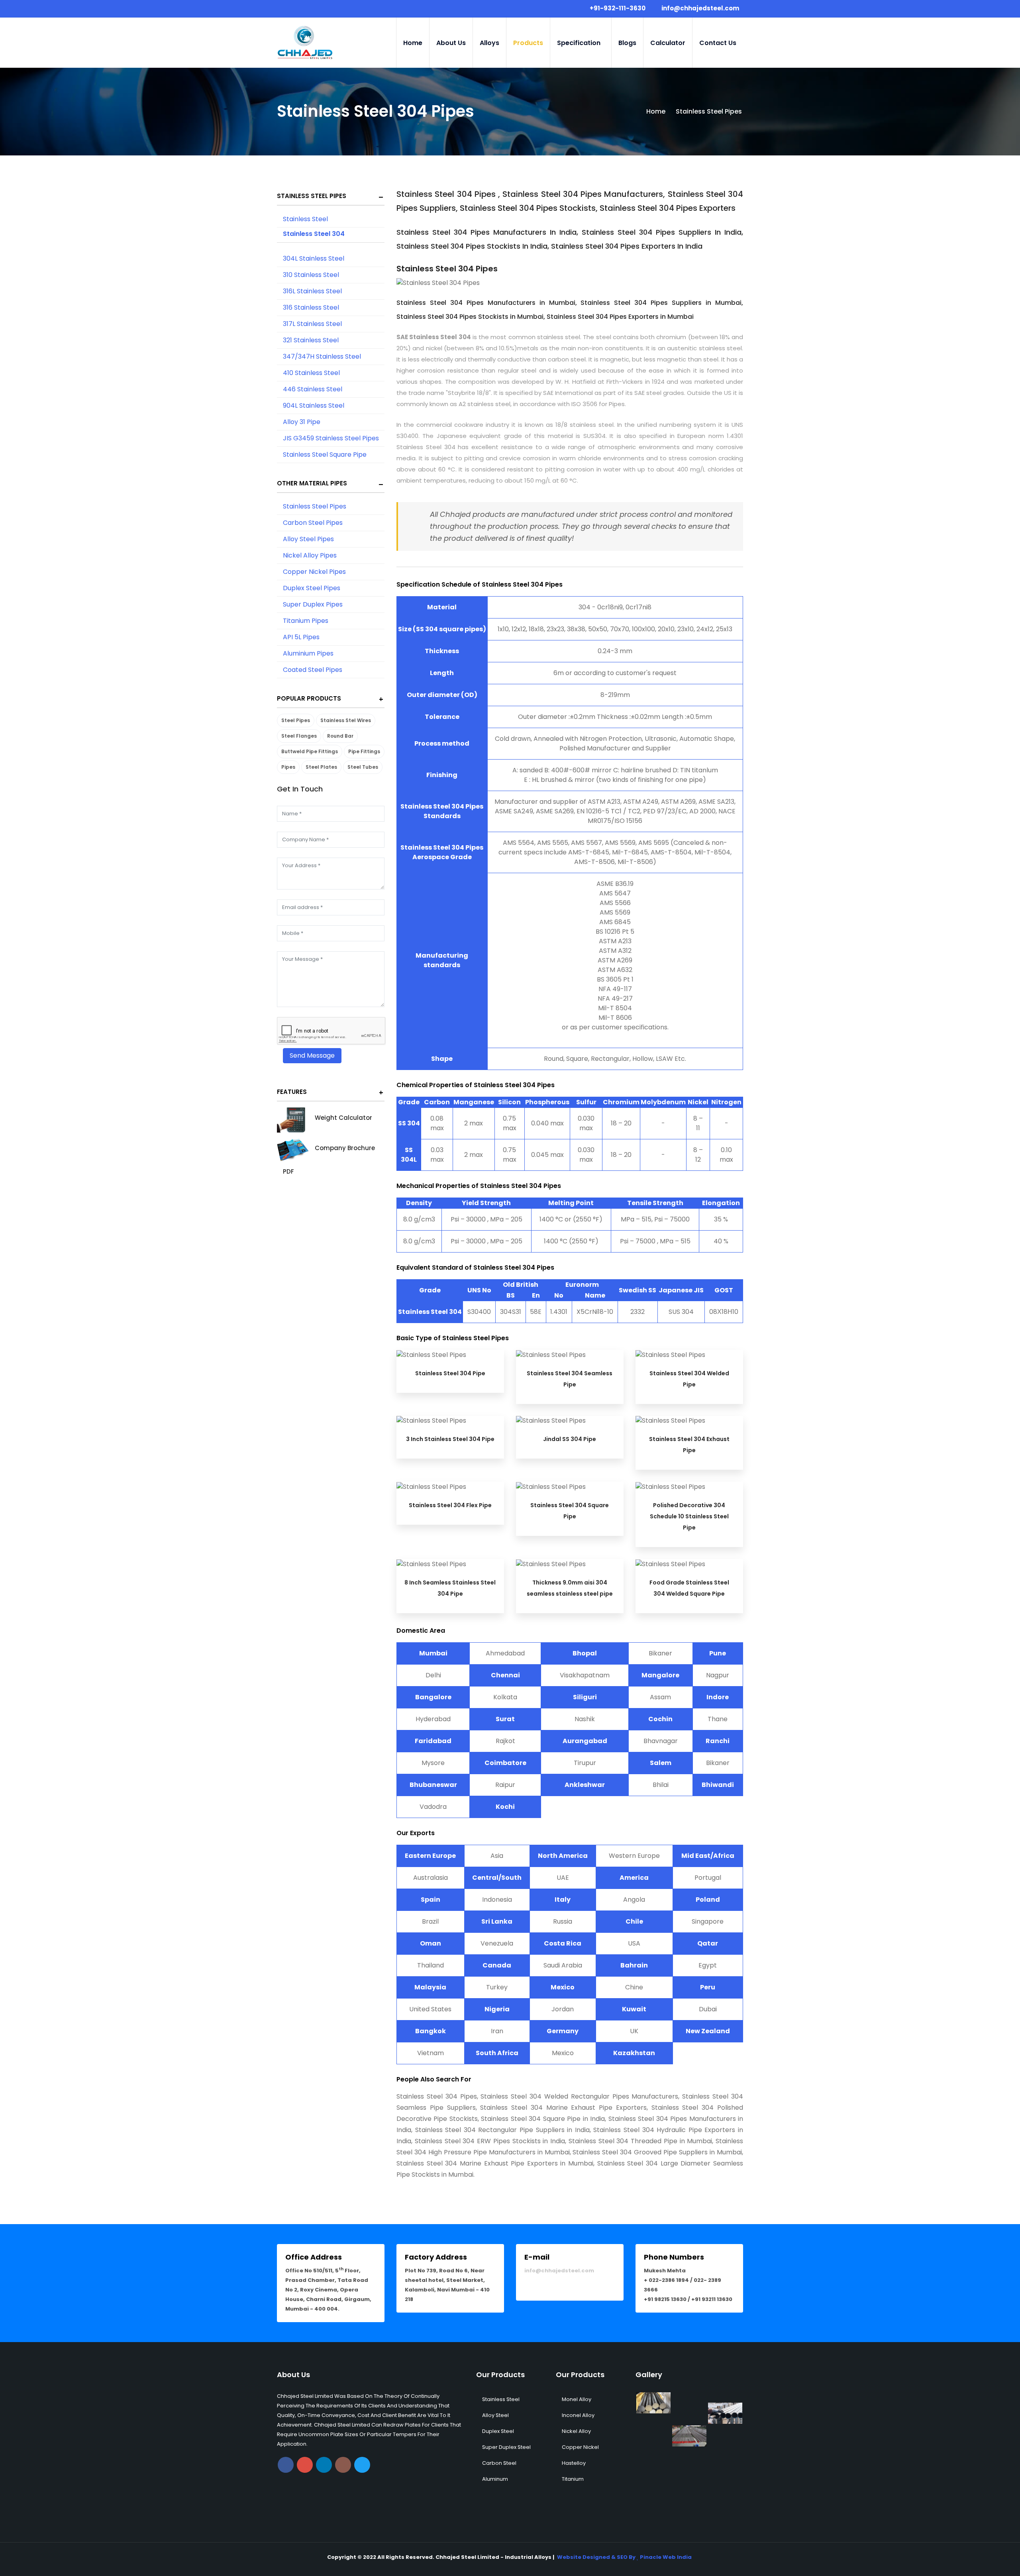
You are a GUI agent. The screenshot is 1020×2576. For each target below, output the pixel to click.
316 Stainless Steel (311, 307)
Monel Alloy (577, 2399)
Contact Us (718, 43)
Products (528, 43)
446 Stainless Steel (313, 389)
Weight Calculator (343, 1118)
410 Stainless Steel (311, 373)
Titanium (573, 2479)
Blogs (627, 43)
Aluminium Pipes (308, 653)
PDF (288, 1171)
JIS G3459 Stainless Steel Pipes (331, 438)
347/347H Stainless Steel (322, 356)
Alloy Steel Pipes (308, 539)
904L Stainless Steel (314, 405)
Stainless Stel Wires (346, 720)
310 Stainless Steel (311, 275)
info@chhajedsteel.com (559, 2271)
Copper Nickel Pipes (314, 572)
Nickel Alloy (576, 2431)
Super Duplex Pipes (313, 604)
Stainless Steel (305, 219)
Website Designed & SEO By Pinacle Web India (624, 2557)
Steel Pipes (296, 720)
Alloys (489, 43)
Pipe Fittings (364, 751)
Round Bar (340, 736)
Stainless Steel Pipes (312, 196)
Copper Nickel (580, 2447)
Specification (579, 43)
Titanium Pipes (306, 621)
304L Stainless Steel (314, 258)
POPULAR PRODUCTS (309, 698)
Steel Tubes (363, 767)
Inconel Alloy (578, 2415)
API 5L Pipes (301, 637)
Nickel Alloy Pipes (310, 555)
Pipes (288, 767)
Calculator (668, 43)
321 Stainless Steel (311, 340)
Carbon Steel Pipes (313, 523)
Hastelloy (574, 2463)
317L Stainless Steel (312, 324)
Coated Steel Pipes (313, 670)
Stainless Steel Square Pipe (325, 455)
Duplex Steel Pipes (312, 588)
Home (413, 43)
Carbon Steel (499, 2463)
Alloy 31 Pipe (302, 422)
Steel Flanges (299, 736)
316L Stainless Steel (312, 291)
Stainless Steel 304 (314, 234)
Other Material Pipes (312, 483)
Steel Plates (321, 767)
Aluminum (495, 2479)
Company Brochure (345, 1148)
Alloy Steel (495, 2415)
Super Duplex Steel (506, 2447)
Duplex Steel (498, 2431)
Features (292, 1092)
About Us (451, 43)
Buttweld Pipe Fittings (310, 751)
